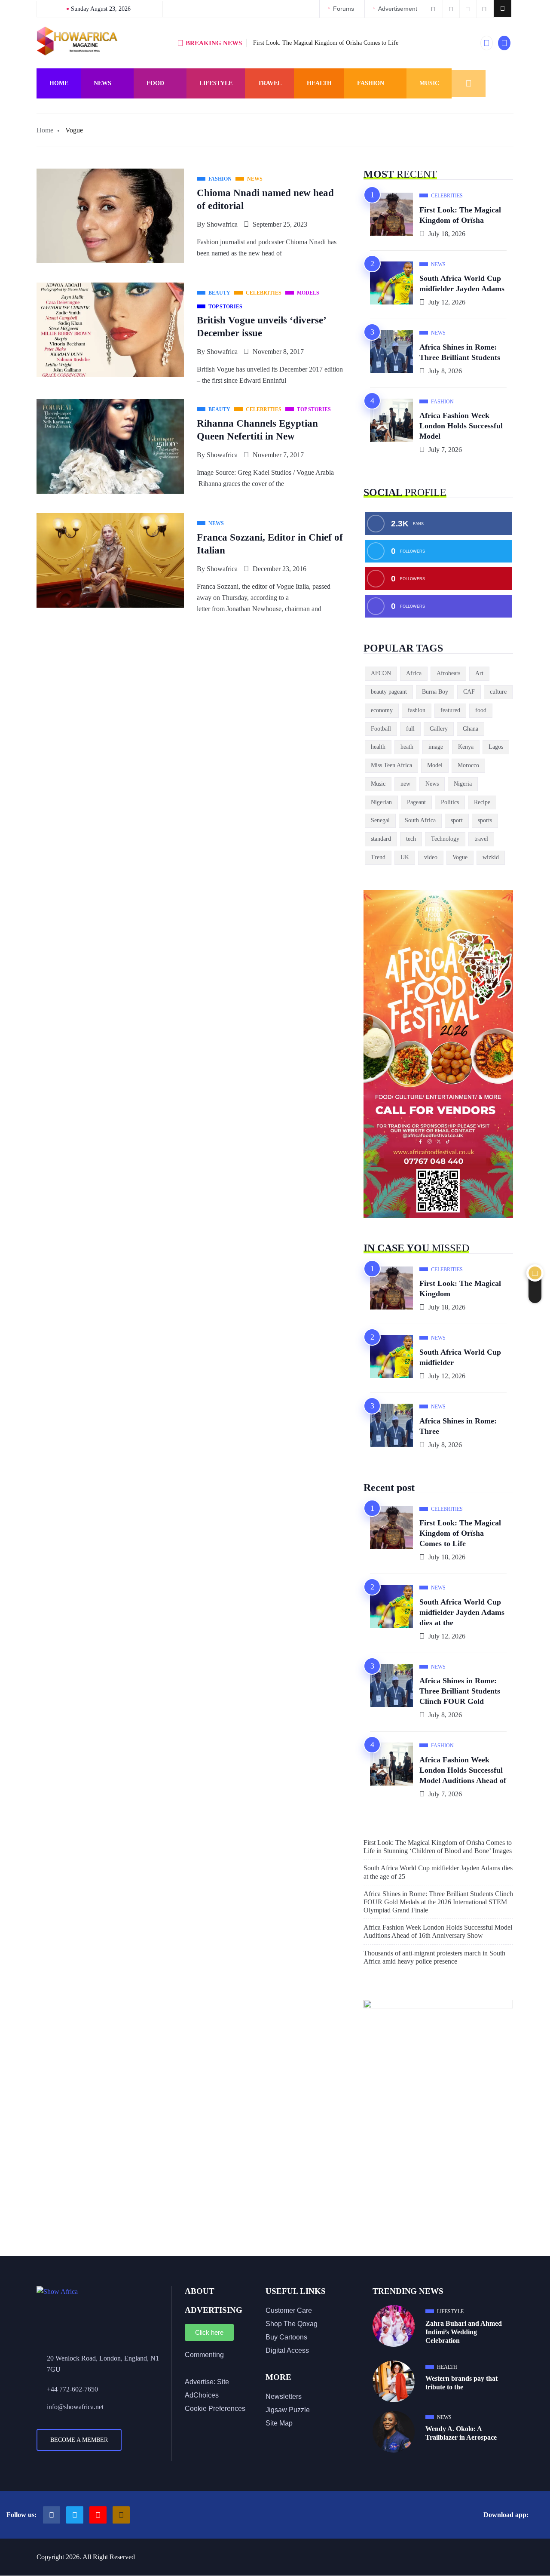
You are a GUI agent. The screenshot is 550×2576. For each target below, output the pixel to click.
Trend (378, 857)
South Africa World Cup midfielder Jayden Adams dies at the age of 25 (438, 1872)
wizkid (491, 857)
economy (382, 710)
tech (411, 839)
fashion (417, 710)
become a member (79, 2440)
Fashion (371, 83)
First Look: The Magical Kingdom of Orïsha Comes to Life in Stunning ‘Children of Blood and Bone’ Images (438, 1847)
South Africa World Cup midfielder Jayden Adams (462, 283)
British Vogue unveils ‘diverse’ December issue (262, 327)
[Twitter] (75, 2515)
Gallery (439, 729)
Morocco (468, 765)
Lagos (496, 747)
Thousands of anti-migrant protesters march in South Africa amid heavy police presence (434, 1957)
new (405, 784)
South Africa (420, 820)
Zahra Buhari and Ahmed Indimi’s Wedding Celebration (464, 2332)
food (481, 710)
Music (429, 83)
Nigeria (463, 784)
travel (481, 839)
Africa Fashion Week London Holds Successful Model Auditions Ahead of (463, 1770)
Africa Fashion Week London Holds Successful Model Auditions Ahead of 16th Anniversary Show (438, 1931)
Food (155, 83)
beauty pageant (389, 692)
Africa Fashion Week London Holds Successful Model (461, 426)
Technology (445, 839)
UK (405, 857)
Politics (450, 802)
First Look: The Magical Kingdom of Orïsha (460, 215)
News (102, 83)
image (436, 747)
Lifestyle (216, 83)
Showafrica (222, 224)
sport (457, 820)
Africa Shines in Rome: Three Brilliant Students (460, 352)
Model (435, 765)
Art (479, 673)
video (431, 857)
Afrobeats (448, 673)
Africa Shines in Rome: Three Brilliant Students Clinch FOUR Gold (460, 1691)
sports (485, 820)
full (410, 729)
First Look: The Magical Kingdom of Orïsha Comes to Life (326, 43)
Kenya (466, 747)
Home (59, 83)
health (378, 747)
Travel (270, 83)
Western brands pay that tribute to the (461, 2383)
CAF (469, 692)
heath (407, 747)
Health (319, 83)
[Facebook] (52, 2515)
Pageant (416, 802)
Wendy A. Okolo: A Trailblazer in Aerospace (461, 2433)
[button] (503, 9)
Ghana (471, 729)
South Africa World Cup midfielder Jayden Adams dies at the (462, 1612)
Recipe (482, 802)
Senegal (380, 820)
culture (498, 692)
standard (381, 839)
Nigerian (381, 802)
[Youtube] (98, 2515)
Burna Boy (435, 692)
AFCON (381, 673)
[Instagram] (121, 2515)
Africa (414, 673)
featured (450, 710)
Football (381, 729)
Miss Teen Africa (391, 765)
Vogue (460, 857)
